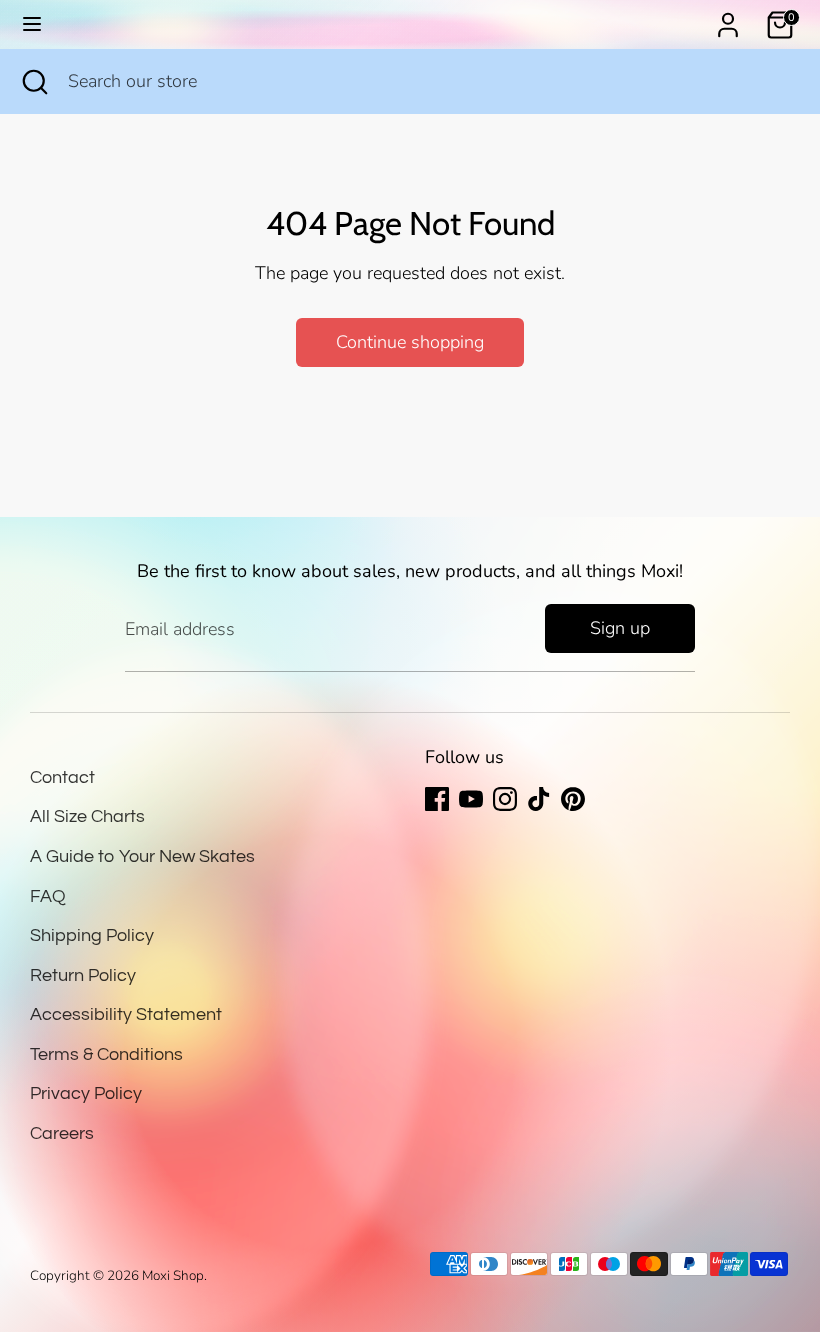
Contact (62, 777)
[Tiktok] (539, 799)
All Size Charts (87, 816)
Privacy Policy (86, 1093)
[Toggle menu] (32, 24)
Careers (62, 1133)
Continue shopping (410, 342)
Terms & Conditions (106, 1054)
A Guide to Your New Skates (142, 856)
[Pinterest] (573, 799)
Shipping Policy (92, 935)
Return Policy (83, 975)
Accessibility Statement (126, 1014)
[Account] (728, 19)
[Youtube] (471, 799)
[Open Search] (34, 81)
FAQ (48, 896)
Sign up (620, 628)
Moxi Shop (173, 1275)
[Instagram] (505, 799)
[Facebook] (437, 799)
